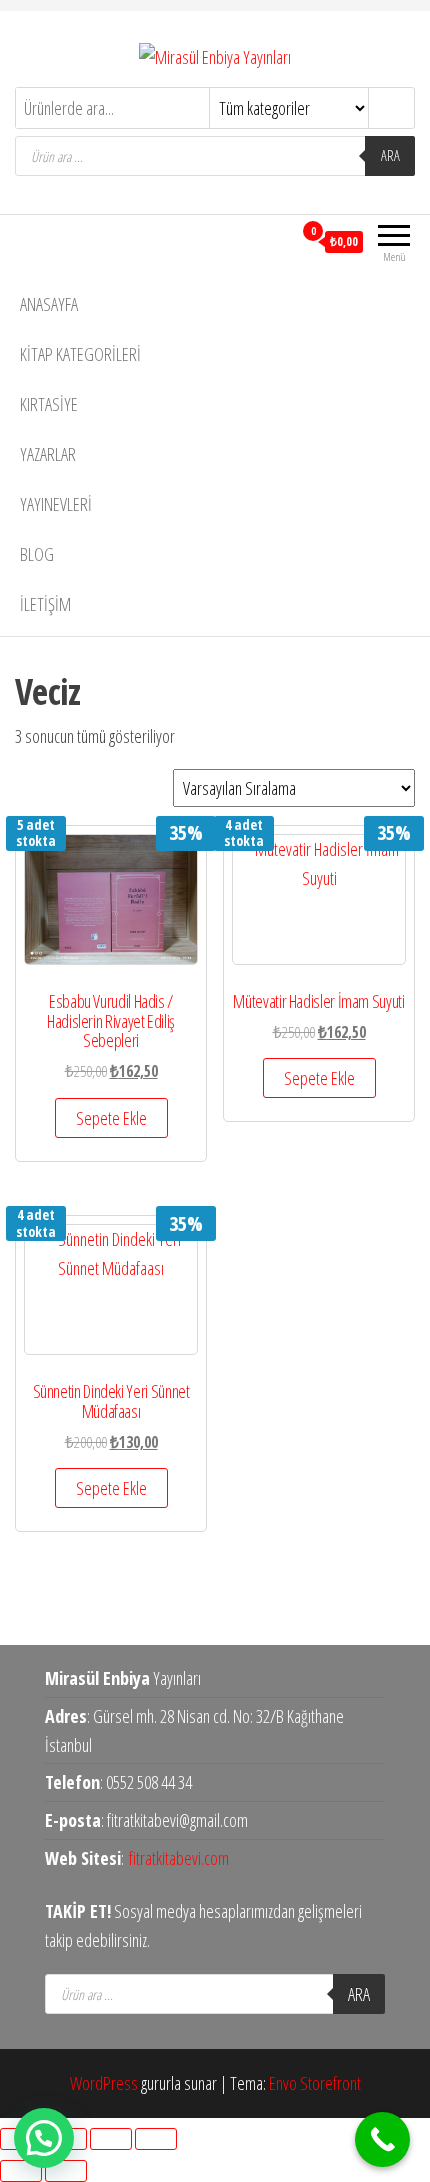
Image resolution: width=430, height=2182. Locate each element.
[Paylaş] (111, 2139)
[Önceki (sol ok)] (21, 2171)
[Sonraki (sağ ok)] (66, 2171)
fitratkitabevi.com (179, 1858)
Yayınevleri (56, 504)
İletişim (45, 604)
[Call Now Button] (382, 2139)
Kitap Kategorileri (80, 354)
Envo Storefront (315, 2083)
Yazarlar (48, 454)
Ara (390, 155)
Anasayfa (49, 304)
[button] (44, 2138)
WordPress (104, 2083)
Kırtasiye (49, 404)
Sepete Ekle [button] (111, 1118)
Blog (37, 554)
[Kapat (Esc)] (156, 2139)
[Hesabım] (276, 241)
